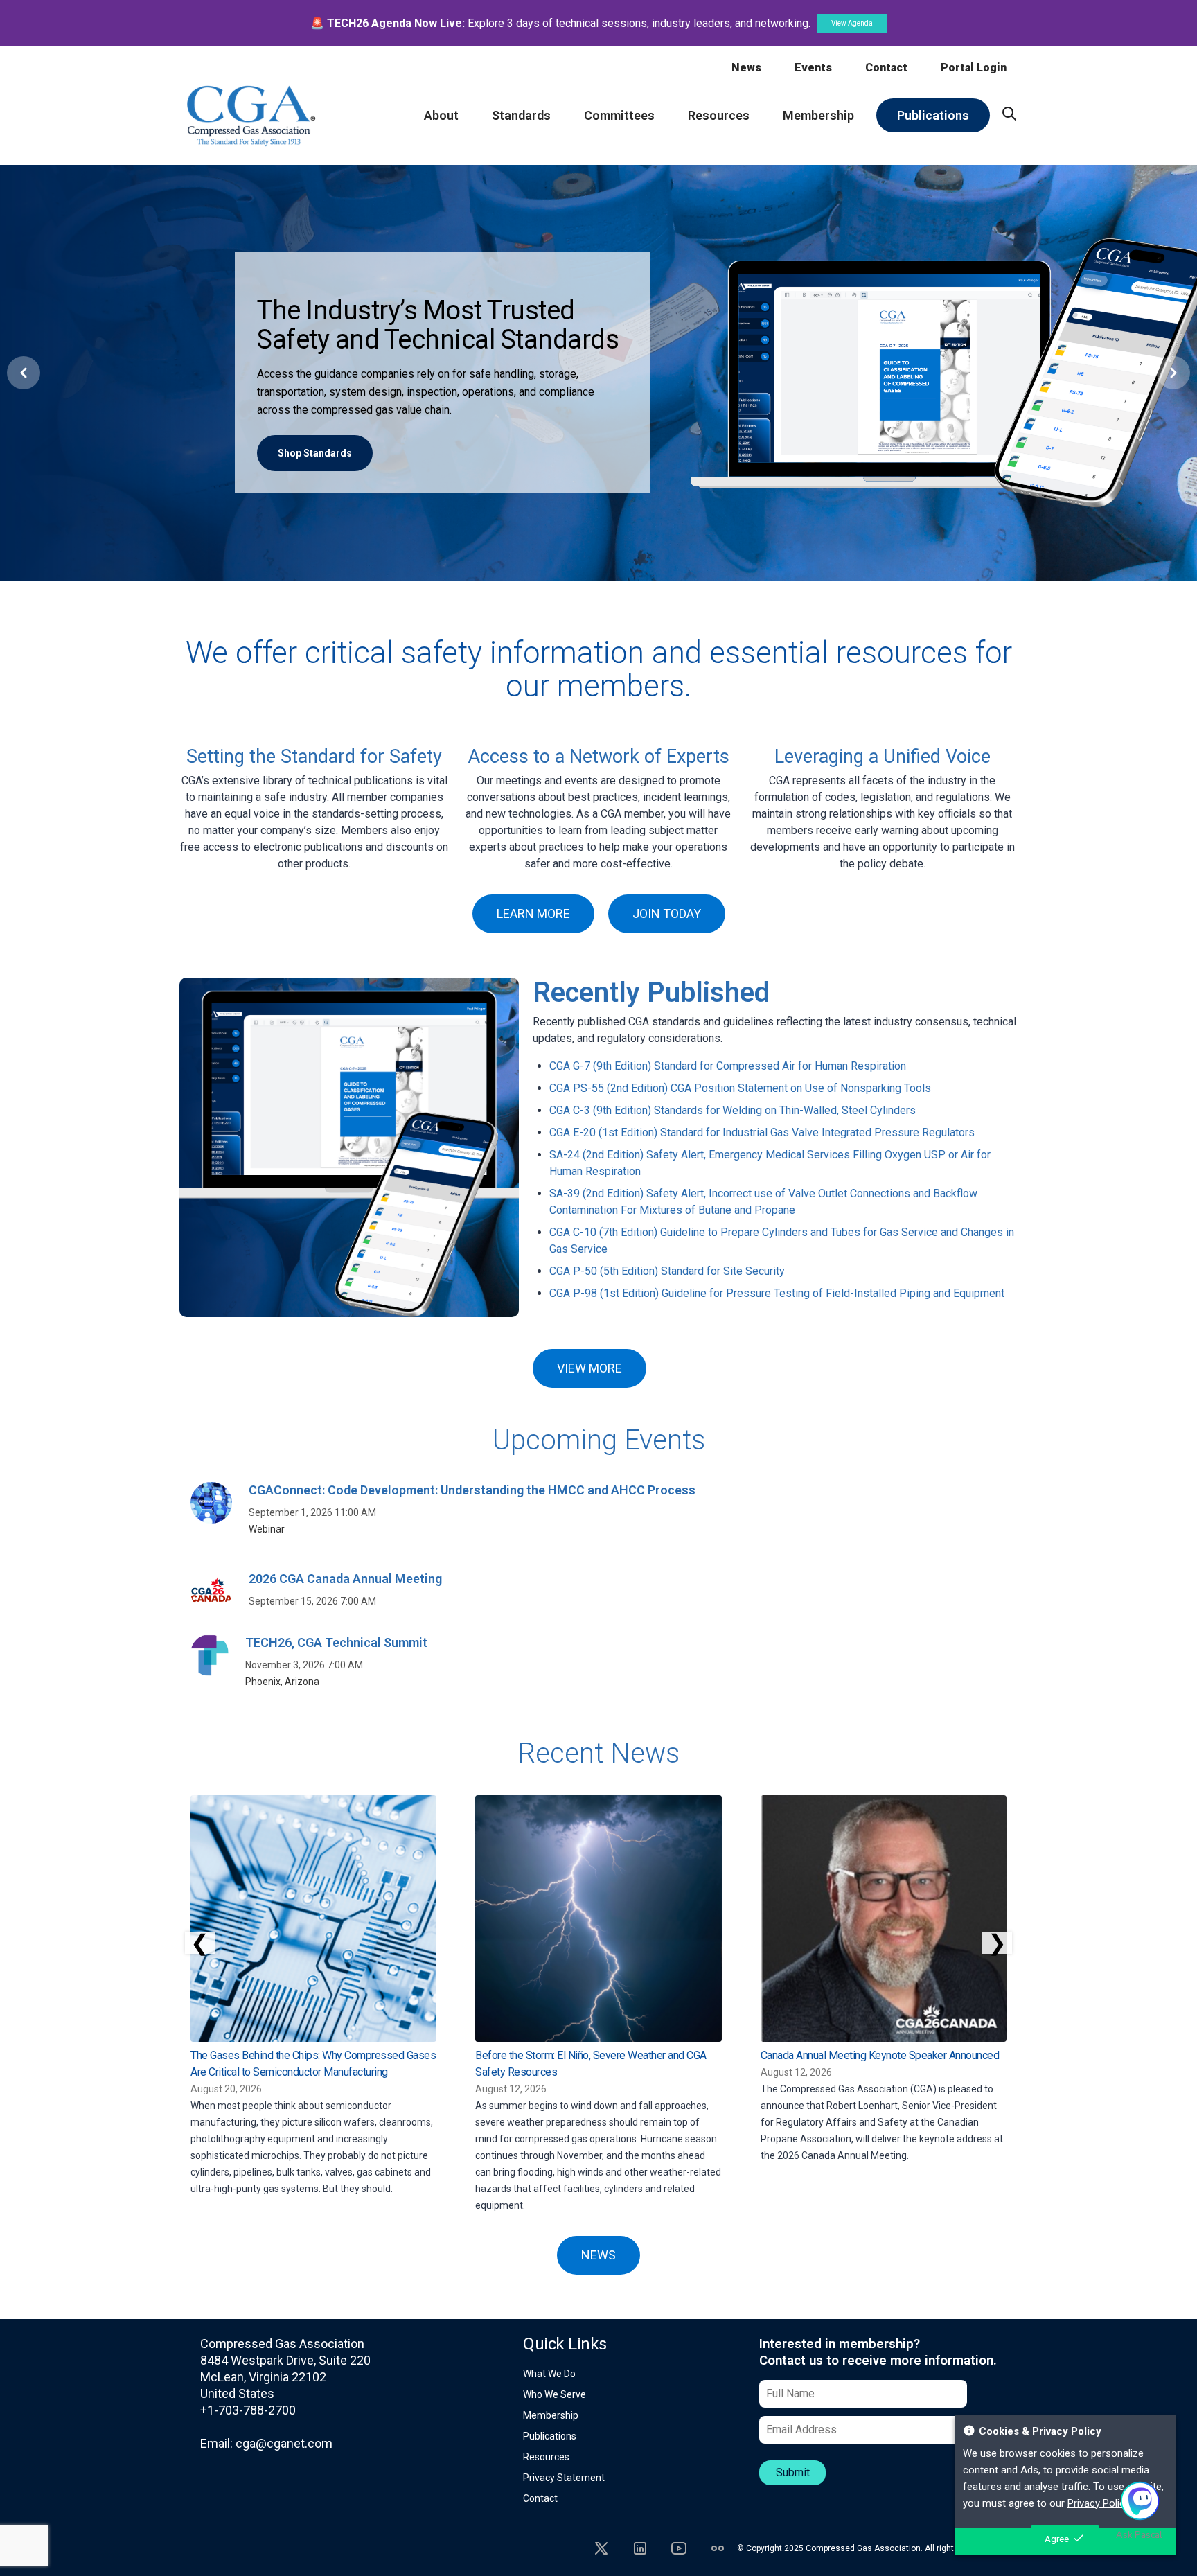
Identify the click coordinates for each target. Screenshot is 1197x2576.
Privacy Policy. (1099, 2503)
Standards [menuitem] (521, 115)
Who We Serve (555, 2394)
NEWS (598, 2255)
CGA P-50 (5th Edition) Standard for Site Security (667, 1271)
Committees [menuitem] (619, 115)
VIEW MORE (589, 1368)
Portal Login (974, 68)
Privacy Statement (564, 2478)
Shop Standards (315, 453)
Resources (546, 2457)
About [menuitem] (441, 115)
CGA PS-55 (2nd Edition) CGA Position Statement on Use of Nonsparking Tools (740, 1088)
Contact (886, 68)
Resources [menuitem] (719, 115)
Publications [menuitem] (933, 115)
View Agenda (852, 23)
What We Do (549, 2374)
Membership (551, 2415)
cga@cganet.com (284, 2443)
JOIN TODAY (667, 914)
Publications (550, 2436)
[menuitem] (1009, 114)
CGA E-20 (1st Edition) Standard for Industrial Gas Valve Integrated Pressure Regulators (762, 1132)
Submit (793, 2472)
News (746, 68)
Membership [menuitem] (818, 115)
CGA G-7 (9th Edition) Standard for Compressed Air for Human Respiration (728, 1066)
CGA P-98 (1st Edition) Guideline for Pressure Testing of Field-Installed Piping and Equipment (777, 1293)
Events (813, 68)
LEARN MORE (533, 914)
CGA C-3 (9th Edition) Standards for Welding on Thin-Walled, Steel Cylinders (733, 1110)
